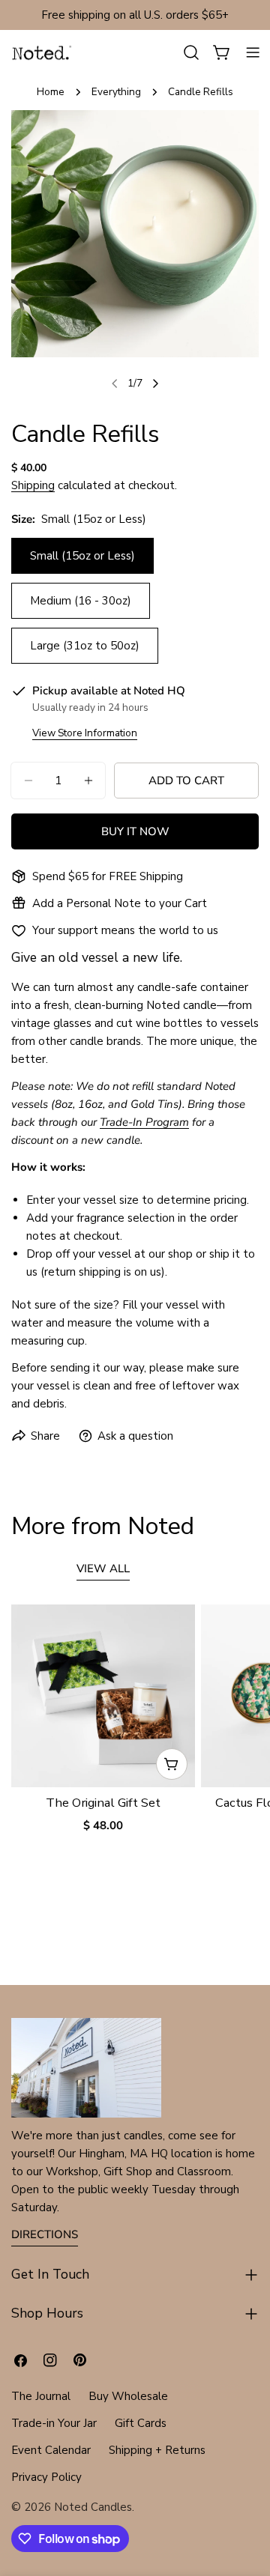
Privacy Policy (46, 2477)
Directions (45, 2234)
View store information (85, 733)
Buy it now (135, 831)
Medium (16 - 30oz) (81, 601)
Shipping (33, 485)
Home (51, 92)
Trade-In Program (144, 1122)
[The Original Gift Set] (103, 1696)
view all (103, 1569)
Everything (116, 92)
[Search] (191, 52)
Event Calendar (51, 2450)
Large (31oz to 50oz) (85, 646)
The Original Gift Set (103, 1803)
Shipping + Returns (157, 2450)
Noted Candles (93, 2507)
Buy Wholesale (128, 2396)
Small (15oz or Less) (82, 556)
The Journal (41, 2396)
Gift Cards (141, 2423)
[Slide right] (155, 384)
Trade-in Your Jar (54, 2423)
